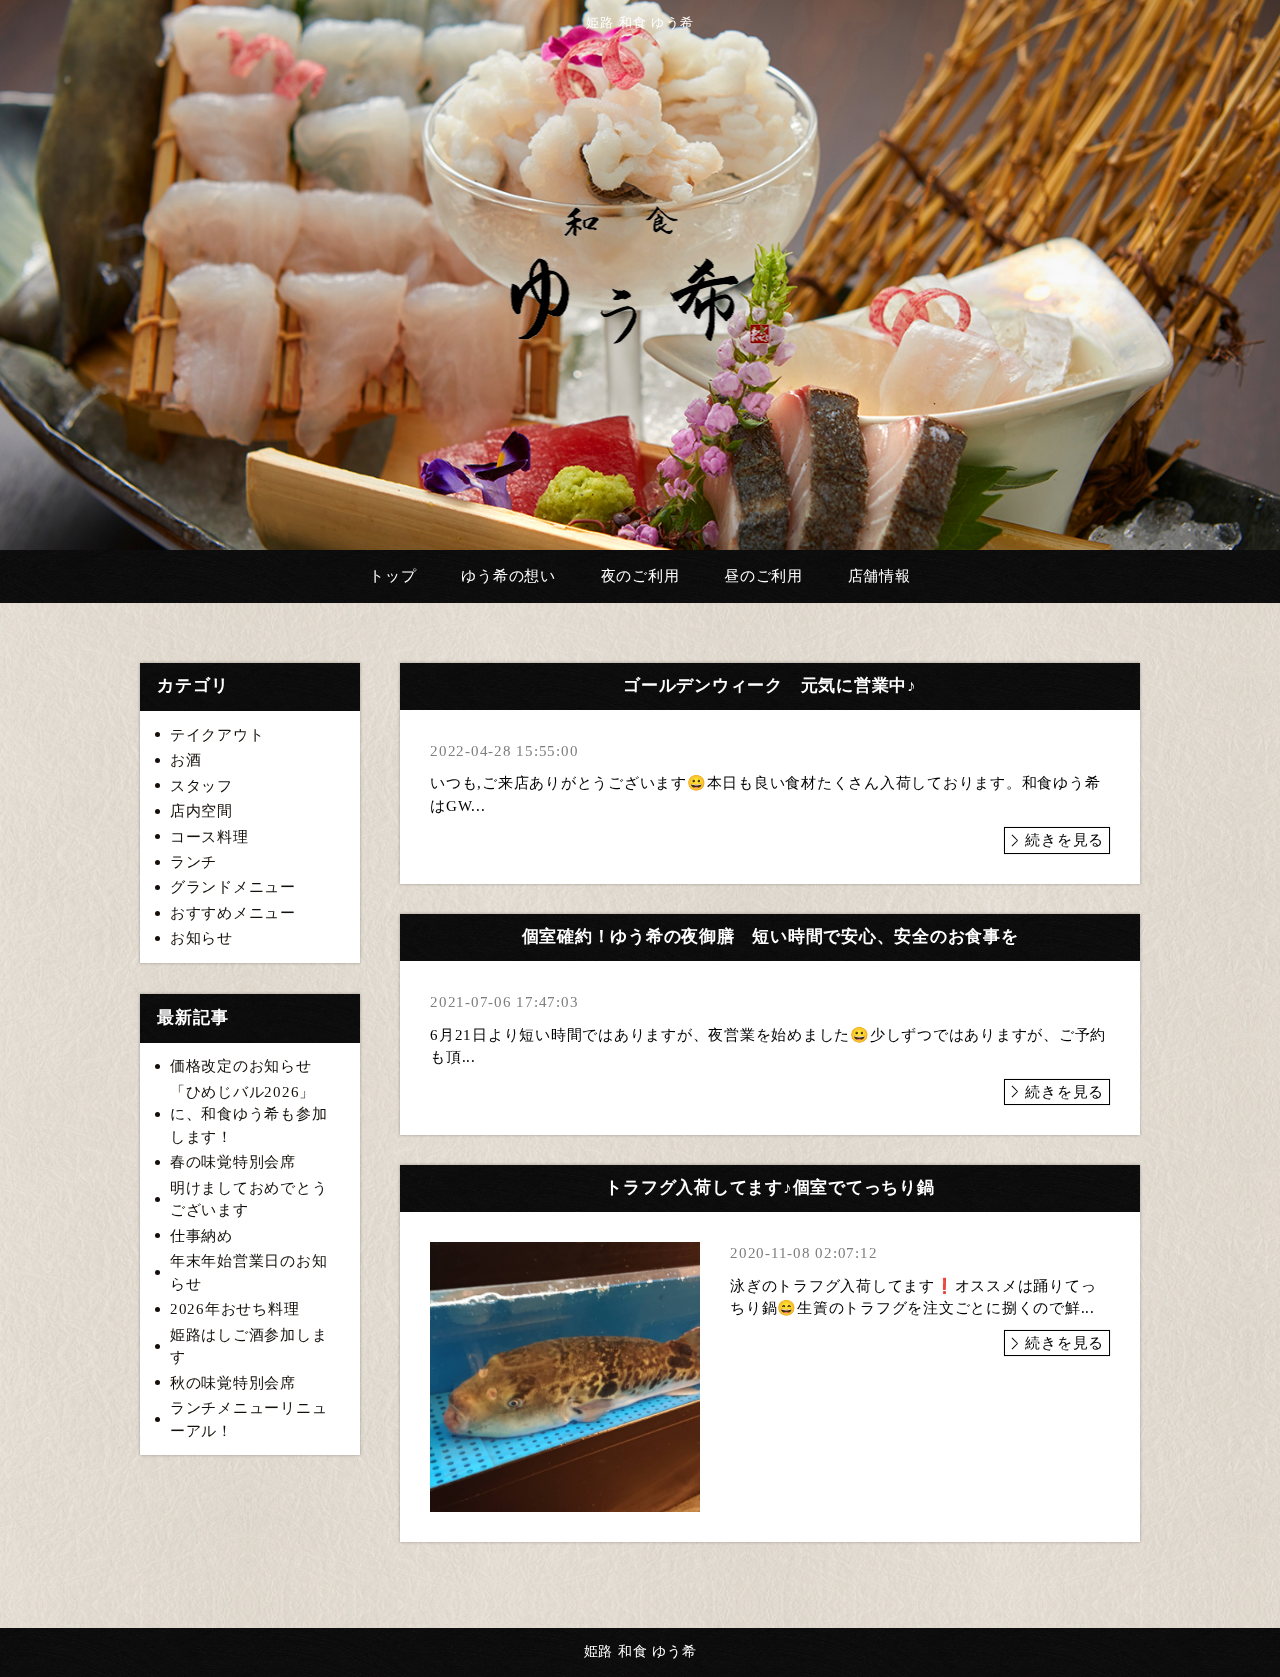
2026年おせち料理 (235, 1309)
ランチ (193, 862)
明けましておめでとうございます (249, 1199)
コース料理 (209, 837)
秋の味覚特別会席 (233, 1383)
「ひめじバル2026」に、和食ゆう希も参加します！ (249, 1114)
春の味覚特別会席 (233, 1162)
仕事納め (201, 1236)
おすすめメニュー (233, 913)
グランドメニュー (233, 887)
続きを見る (1064, 840)
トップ (392, 576)
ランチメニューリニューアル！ (249, 1419)
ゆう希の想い (508, 576)
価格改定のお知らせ (241, 1066)
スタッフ (201, 786)
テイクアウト (217, 735)
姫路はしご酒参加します (249, 1346)
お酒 (186, 760)
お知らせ (201, 938)
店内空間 (201, 811)
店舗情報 (879, 576)
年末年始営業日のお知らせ (249, 1272)
